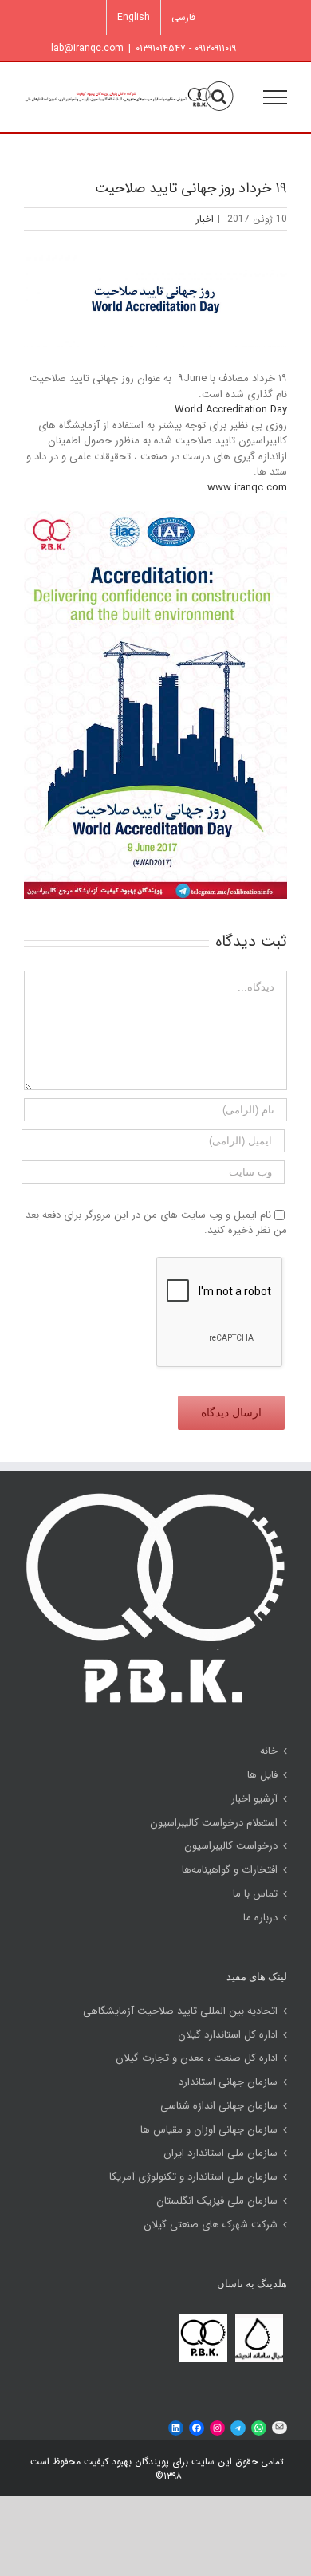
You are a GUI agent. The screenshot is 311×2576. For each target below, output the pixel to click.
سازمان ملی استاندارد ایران (220, 2153)
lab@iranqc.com (87, 48)
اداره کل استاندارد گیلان (228, 2035)
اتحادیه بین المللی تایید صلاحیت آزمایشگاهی (180, 2011)
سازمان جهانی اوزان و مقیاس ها (209, 2130)
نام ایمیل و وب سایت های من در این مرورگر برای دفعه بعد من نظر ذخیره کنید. (156, 1223)
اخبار (205, 219)
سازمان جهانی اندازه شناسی (219, 2106)
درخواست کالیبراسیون (231, 1846)
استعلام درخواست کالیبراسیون (214, 1823)
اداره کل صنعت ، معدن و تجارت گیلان (197, 2058)
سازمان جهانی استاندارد (228, 2082)
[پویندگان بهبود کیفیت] (203, 2318)
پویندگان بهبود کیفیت (125, 2462)
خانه (269, 1751)
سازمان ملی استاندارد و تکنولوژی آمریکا (193, 2177)
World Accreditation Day (231, 410)
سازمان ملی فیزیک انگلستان (217, 2201)
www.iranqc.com (247, 488)
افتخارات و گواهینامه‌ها (230, 1870)
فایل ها (262, 1775)
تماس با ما (255, 1894)
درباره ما (260, 1918)
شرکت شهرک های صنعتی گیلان (211, 2225)
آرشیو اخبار (254, 1799)
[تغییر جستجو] (219, 97)
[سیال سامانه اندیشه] (259, 2318)
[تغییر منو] (275, 97)
